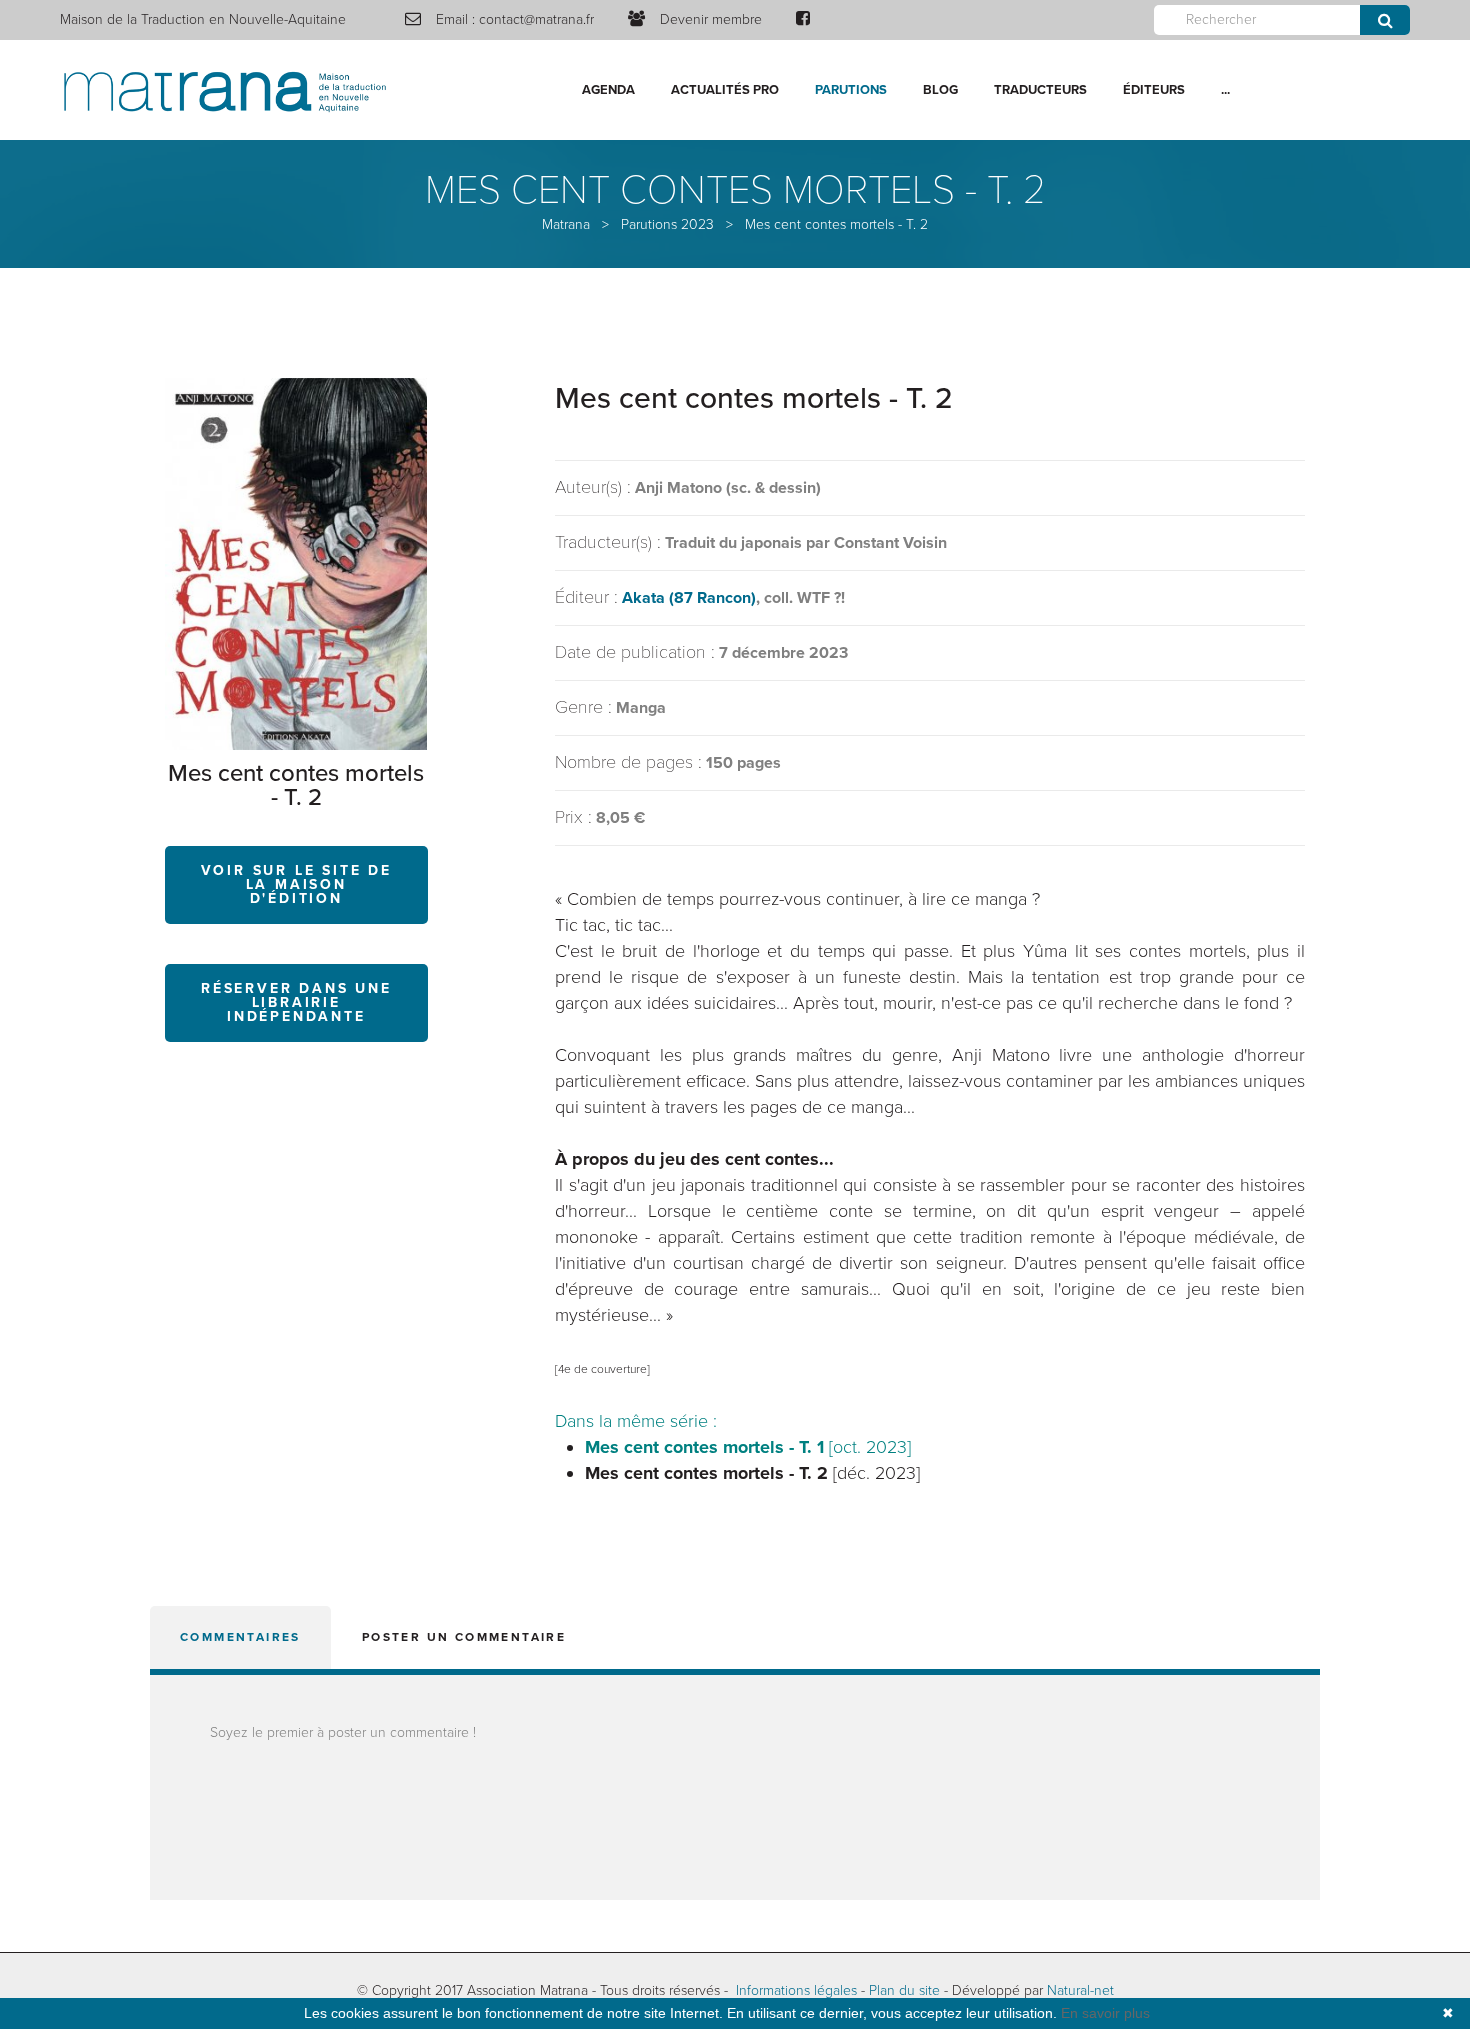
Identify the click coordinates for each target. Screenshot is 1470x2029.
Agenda (608, 90)
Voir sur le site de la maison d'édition (296, 884)
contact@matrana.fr (536, 19)
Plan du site (904, 1990)
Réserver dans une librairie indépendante (296, 1002)
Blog (940, 90)
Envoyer (1385, 20)
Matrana (566, 224)
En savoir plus (1105, 2013)
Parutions (851, 90)
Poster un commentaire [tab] (464, 1637)
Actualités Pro (725, 90)
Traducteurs (1040, 90)
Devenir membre (711, 19)
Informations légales (796, 1990)
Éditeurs (1154, 90)
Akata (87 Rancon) (689, 598)
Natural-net (1080, 1990)
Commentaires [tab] (240, 1637)
